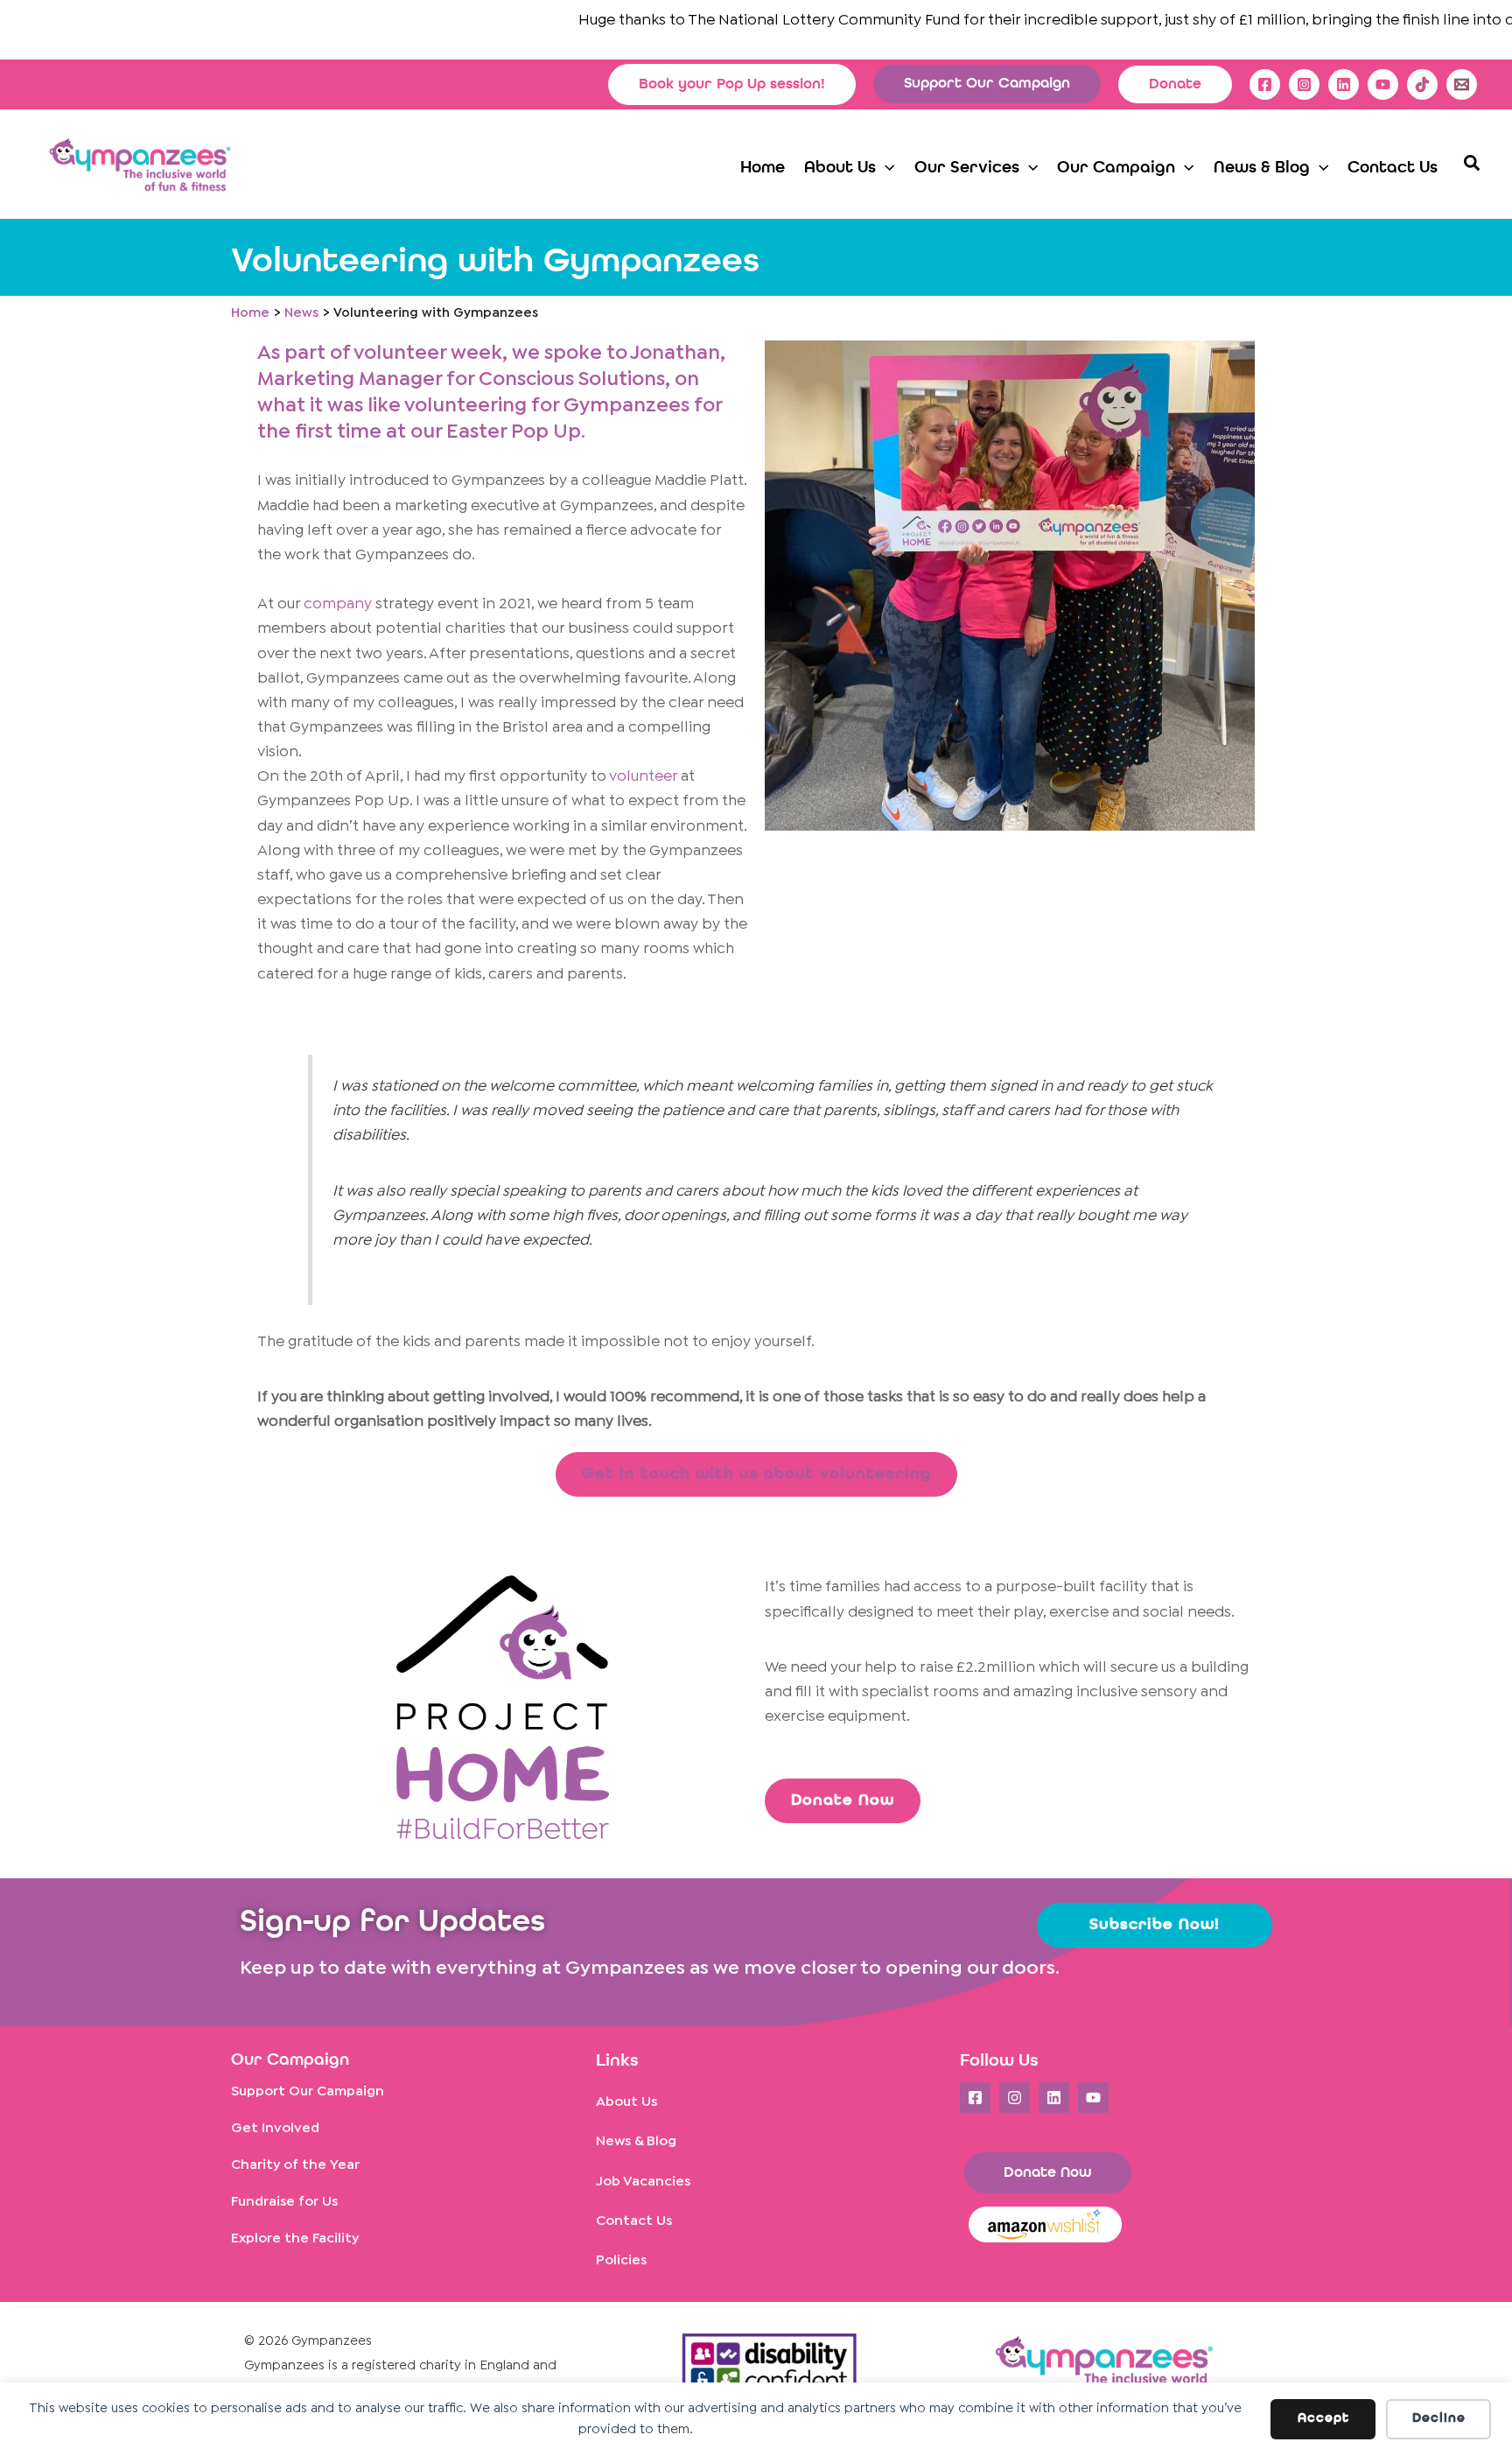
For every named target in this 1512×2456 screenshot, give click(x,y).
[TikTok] (1422, 84)
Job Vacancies (643, 2182)
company (338, 604)
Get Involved (275, 2128)
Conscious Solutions (572, 379)
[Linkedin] (1344, 84)
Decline (1439, 2419)
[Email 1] (1462, 84)
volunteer (643, 777)
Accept (1323, 2419)
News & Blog (636, 2141)
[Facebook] (1265, 84)
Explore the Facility (295, 2238)
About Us (626, 2102)
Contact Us (634, 2221)
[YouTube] (1383, 84)
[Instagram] (1304, 84)
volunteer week (428, 353)
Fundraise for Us (284, 2202)
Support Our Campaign (308, 2091)
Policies (621, 2260)
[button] (732, 84)
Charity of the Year (295, 2165)
